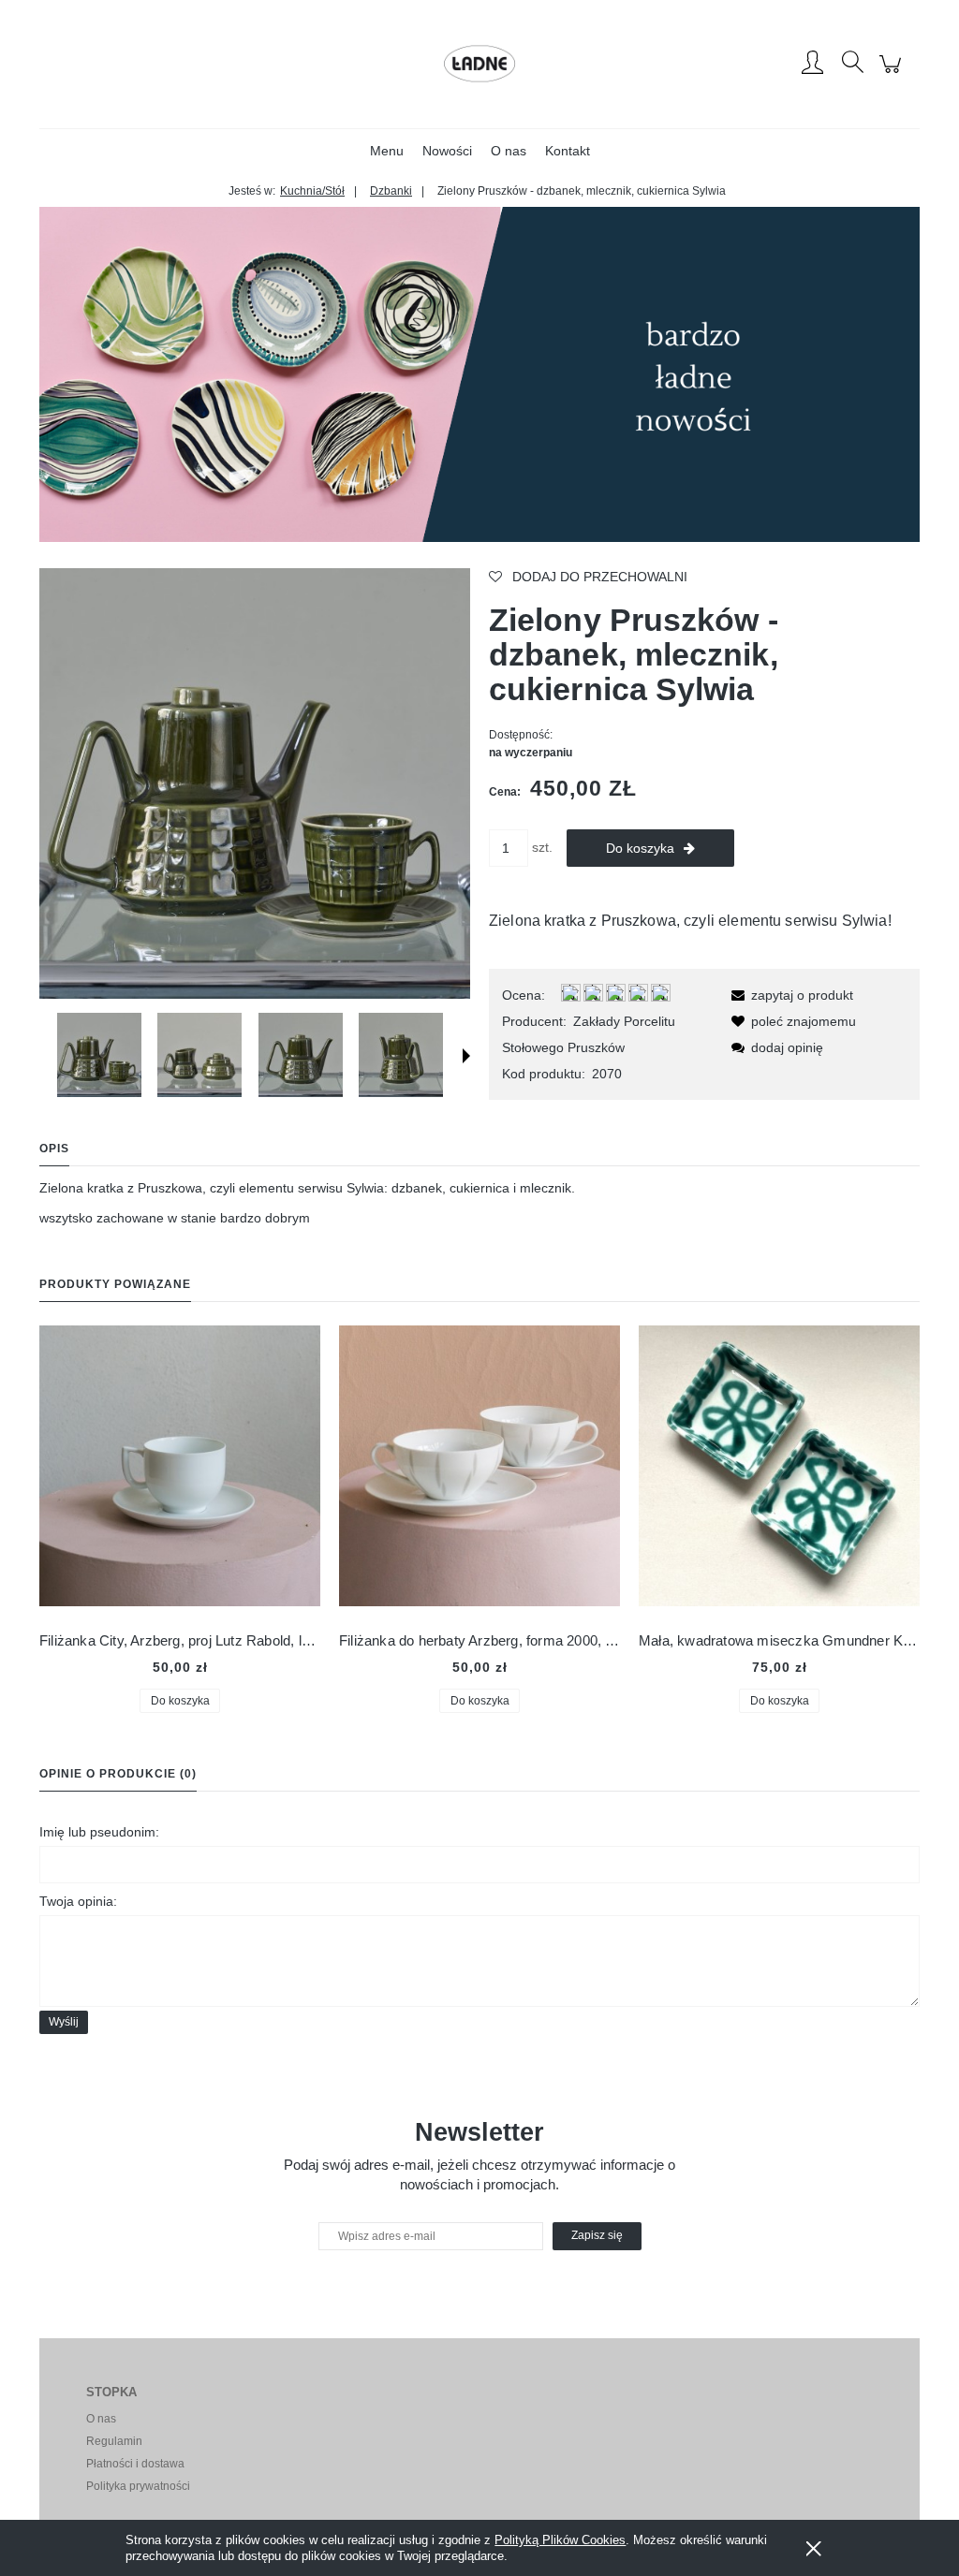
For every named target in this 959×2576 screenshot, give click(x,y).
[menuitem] (387, 151)
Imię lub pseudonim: (99, 1832)
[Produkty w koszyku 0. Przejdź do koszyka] (893, 74)
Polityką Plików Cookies (560, 2540)
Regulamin (114, 2441)
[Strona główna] (479, 64)
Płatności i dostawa (135, 2464)
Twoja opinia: (78, 1901)
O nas (101, 2419)
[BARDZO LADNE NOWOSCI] (479, 373)
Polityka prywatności (138, 2486)
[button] (466, 1056)
